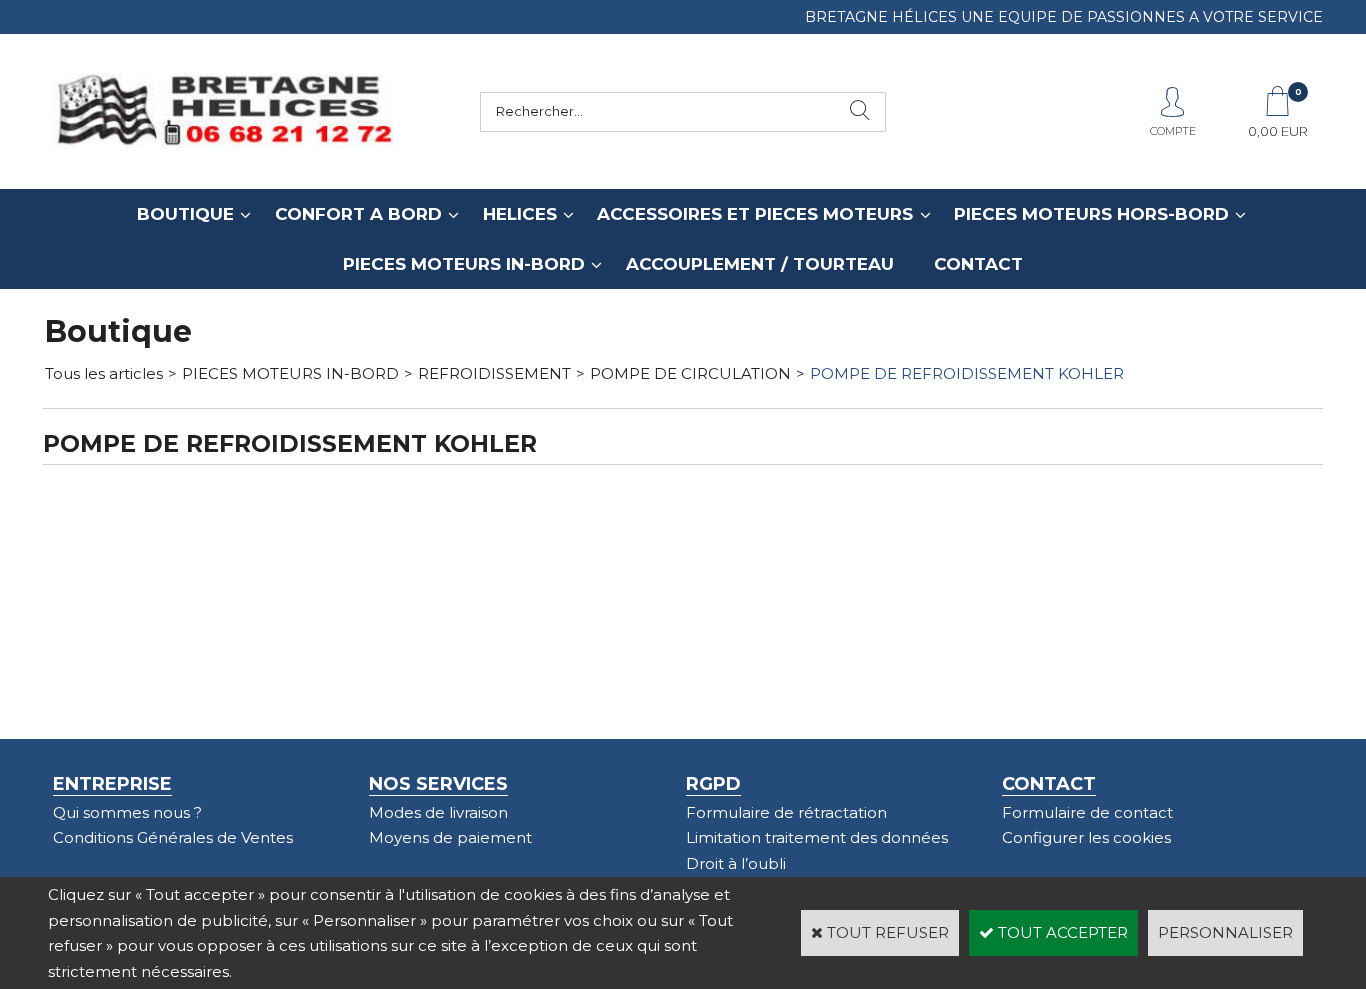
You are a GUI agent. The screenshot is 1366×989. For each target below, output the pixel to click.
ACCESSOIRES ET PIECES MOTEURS (755, 214)
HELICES (520, 214)
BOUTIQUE (185, 214)
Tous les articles (104, 373)
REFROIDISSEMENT (494, 373)
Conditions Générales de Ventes (173, 837)
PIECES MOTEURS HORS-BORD (1091, 214)
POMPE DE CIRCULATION (690, 373)
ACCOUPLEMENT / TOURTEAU (760, 264)
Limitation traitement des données (817, 837)
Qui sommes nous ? (127, 812)
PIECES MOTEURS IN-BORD (464, 264)
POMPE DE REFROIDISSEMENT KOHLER (967, 373)
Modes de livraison (438, 812)
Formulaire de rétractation (786, 812)
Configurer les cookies (1086, 837)
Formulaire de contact (1087, 812)
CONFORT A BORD (358, 214)
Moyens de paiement (450, 837)
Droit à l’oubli (736, 863)
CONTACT (978, 264)
